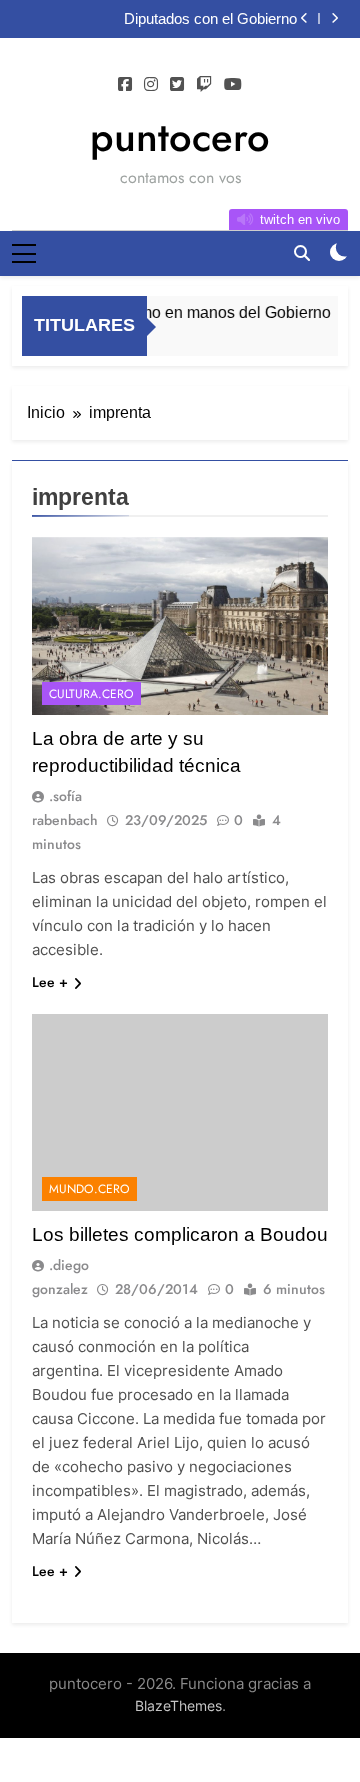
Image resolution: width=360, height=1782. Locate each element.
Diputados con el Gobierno (210, 19)
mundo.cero (89, 1189)
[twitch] (204, 85)
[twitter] (177, 85)
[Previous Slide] (304, 18)
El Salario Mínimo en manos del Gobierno (179, 312)
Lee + (50, 982)
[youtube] (233, 85)
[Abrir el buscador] (302, 253)
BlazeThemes (178, 1705)
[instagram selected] (151, 85)
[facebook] (125, 85)
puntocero (180, 137)
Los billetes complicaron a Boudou (180, 1234)
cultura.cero (91, 694)
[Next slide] (334, 18)
